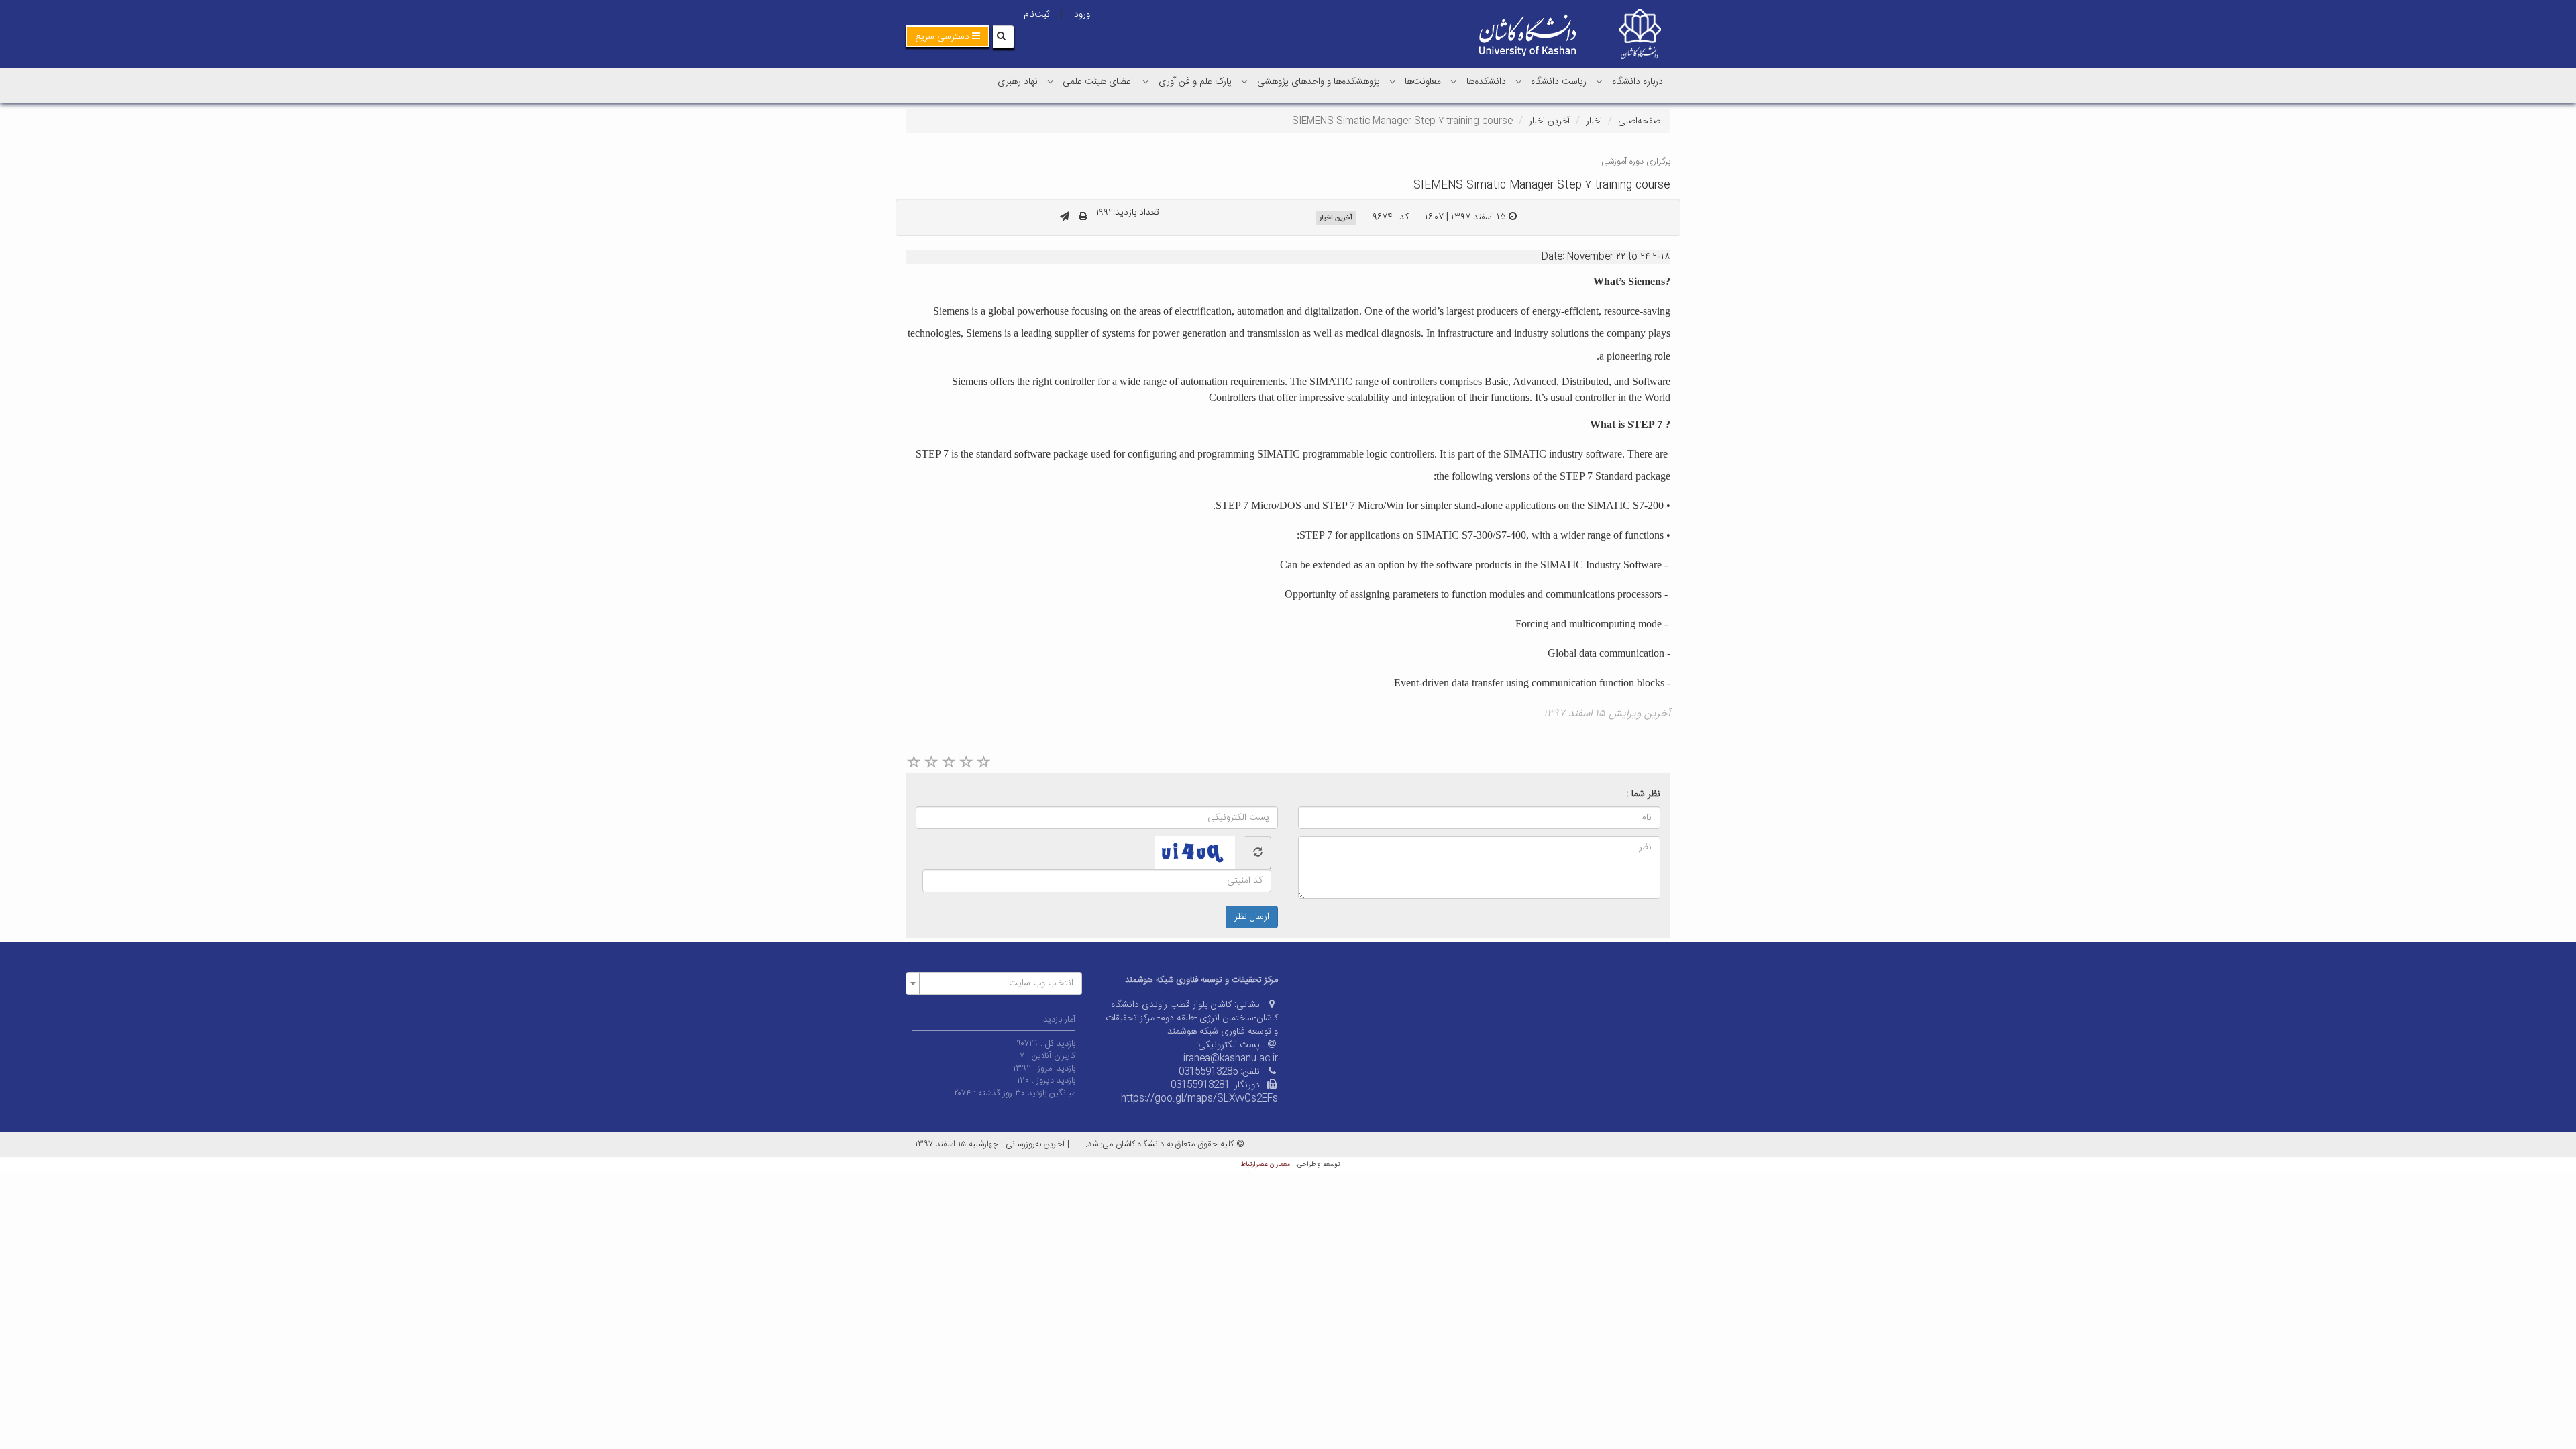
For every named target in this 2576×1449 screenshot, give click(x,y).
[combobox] (994, 983)
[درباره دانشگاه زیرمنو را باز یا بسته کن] (1599, 81)
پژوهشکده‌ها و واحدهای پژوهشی (1319, 82)
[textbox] (998, 983)
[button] (948, 36)
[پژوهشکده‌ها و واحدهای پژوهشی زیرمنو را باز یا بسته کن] (1244, 81)
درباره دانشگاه (1638, 82)
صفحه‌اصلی (1639, 121)
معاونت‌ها (1423, 82)
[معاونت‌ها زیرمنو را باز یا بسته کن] (1393, 81)
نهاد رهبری (1018, 82)
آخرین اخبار (1549, 121)
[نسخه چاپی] (1083, 217)
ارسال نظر (1252, 917)
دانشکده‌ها (1486, 82)
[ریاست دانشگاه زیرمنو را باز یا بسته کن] (1519, 81)
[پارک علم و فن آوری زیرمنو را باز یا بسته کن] (1146, 81)
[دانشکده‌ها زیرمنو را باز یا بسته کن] (1454, 81)
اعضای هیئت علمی (1098, 82)
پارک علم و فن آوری (1195, 82)
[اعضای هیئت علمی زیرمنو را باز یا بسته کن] (1051, 81)
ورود (1082, 15)
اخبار (1594, 121)
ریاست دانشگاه (1559, 82)
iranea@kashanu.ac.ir (1231, 1059)
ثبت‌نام (1036, 15)
